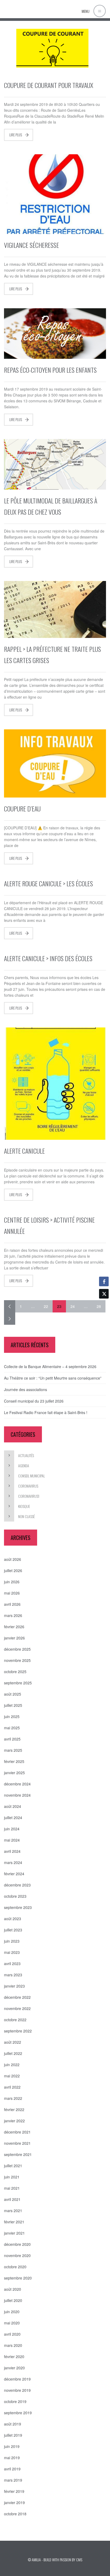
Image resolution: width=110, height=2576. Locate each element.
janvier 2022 (14, 2121)
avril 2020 (12, 2334)
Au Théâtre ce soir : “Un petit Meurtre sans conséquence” (53, 1378)
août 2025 (13, 1694)
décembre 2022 (17, 1997)
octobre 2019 (15, 2401)
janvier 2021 (14, 2233)
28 (99, 1306)
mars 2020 (13, 2345)
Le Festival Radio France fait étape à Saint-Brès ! (46, 1412)
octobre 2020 (15, 2267)
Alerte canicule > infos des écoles (48, 958)
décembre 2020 (17, 2244)
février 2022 (14, 2109)
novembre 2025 (17, 1660)
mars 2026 (13, 1615)
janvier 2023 (14, 1986)
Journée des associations (25, 1389)
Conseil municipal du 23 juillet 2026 (34, 1401)
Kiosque (24, 1506)
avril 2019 (12, 2469)
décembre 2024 (17, 1784)
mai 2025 (12, 1728)
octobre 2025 (15, 1672)
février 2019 (14, 2491)
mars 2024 (13, 1862)
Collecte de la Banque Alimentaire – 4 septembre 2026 (50, 1366)
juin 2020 (12, 2312)
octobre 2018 (15, 2514)
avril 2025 (12, 1739)
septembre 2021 (18, 2154)
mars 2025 (13, 1750)
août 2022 (13, 2042)
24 (73, 1306)
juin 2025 (12, 1716)
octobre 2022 (15, 2020)
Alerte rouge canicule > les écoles (48, 883)
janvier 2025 (14, 1773)
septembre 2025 (18, 1683)
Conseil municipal (32, 1476)
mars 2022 (13, 2098)
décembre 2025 (17, 1649)
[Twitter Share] (104, 1294)
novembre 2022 (17, 2008)
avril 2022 (12, 2087)
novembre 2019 (17, 2390)
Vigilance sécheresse (32, 245)
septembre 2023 (18, 1907)
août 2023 (13, 1919)
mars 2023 (13, 1975)
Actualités (26, 1455)
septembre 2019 (18, 2413)
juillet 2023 (13, 1930)
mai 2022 (12, 2076)
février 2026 (14, 1627)
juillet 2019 (13, 2435)
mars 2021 (13, 2211)
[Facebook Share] (104, 1281)
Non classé (26, 1516)
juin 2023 (12, 1941)
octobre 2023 (15, 1896)
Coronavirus (28, 1486)
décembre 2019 (17, 2379)
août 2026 (13, 1559)
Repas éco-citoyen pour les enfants (50, 370)
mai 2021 (12, 2188)
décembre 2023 (17, 1885)
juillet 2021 (13, 2166)
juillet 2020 (13, 2300)
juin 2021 (12, 2177)
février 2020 (14, 2356)
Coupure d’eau (22, 808)
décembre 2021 (17, 2132)
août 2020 (13, 2289)
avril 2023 (12, 1963)
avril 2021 (12, 2199)
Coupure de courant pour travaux (49, 85)
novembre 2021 (17, 2143)
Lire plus (16, 135)
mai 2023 (12, 1952)
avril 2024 (12, 1851)
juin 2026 (12, 1582)
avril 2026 (12, 1604)
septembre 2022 (18, 2031)
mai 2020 (12, 2323)
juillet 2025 (13, 1705)
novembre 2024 (17, 1795)
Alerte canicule (24, 1151)
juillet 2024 (13, 1818)
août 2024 (13, 1806)
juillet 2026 (13, 1570)
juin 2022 (12, 2065)
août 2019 (13, 2424)
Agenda (24, 1466)
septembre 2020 (18, 2278)
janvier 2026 (14, 1638)
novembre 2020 (17, 2255)
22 (46, 1306)
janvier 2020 (14, 2368)
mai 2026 (12, 1593)
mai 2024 (12, 1840)
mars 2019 (13, 2480)
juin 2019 (12, 2446)
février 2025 (14, 1761)
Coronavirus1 (29, 1496)
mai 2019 (12, 2458)
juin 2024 (12, 1829)
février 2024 (14, 1874)
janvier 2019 (14, 2502)
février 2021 (14, 2222)
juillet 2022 (13, 2053)
